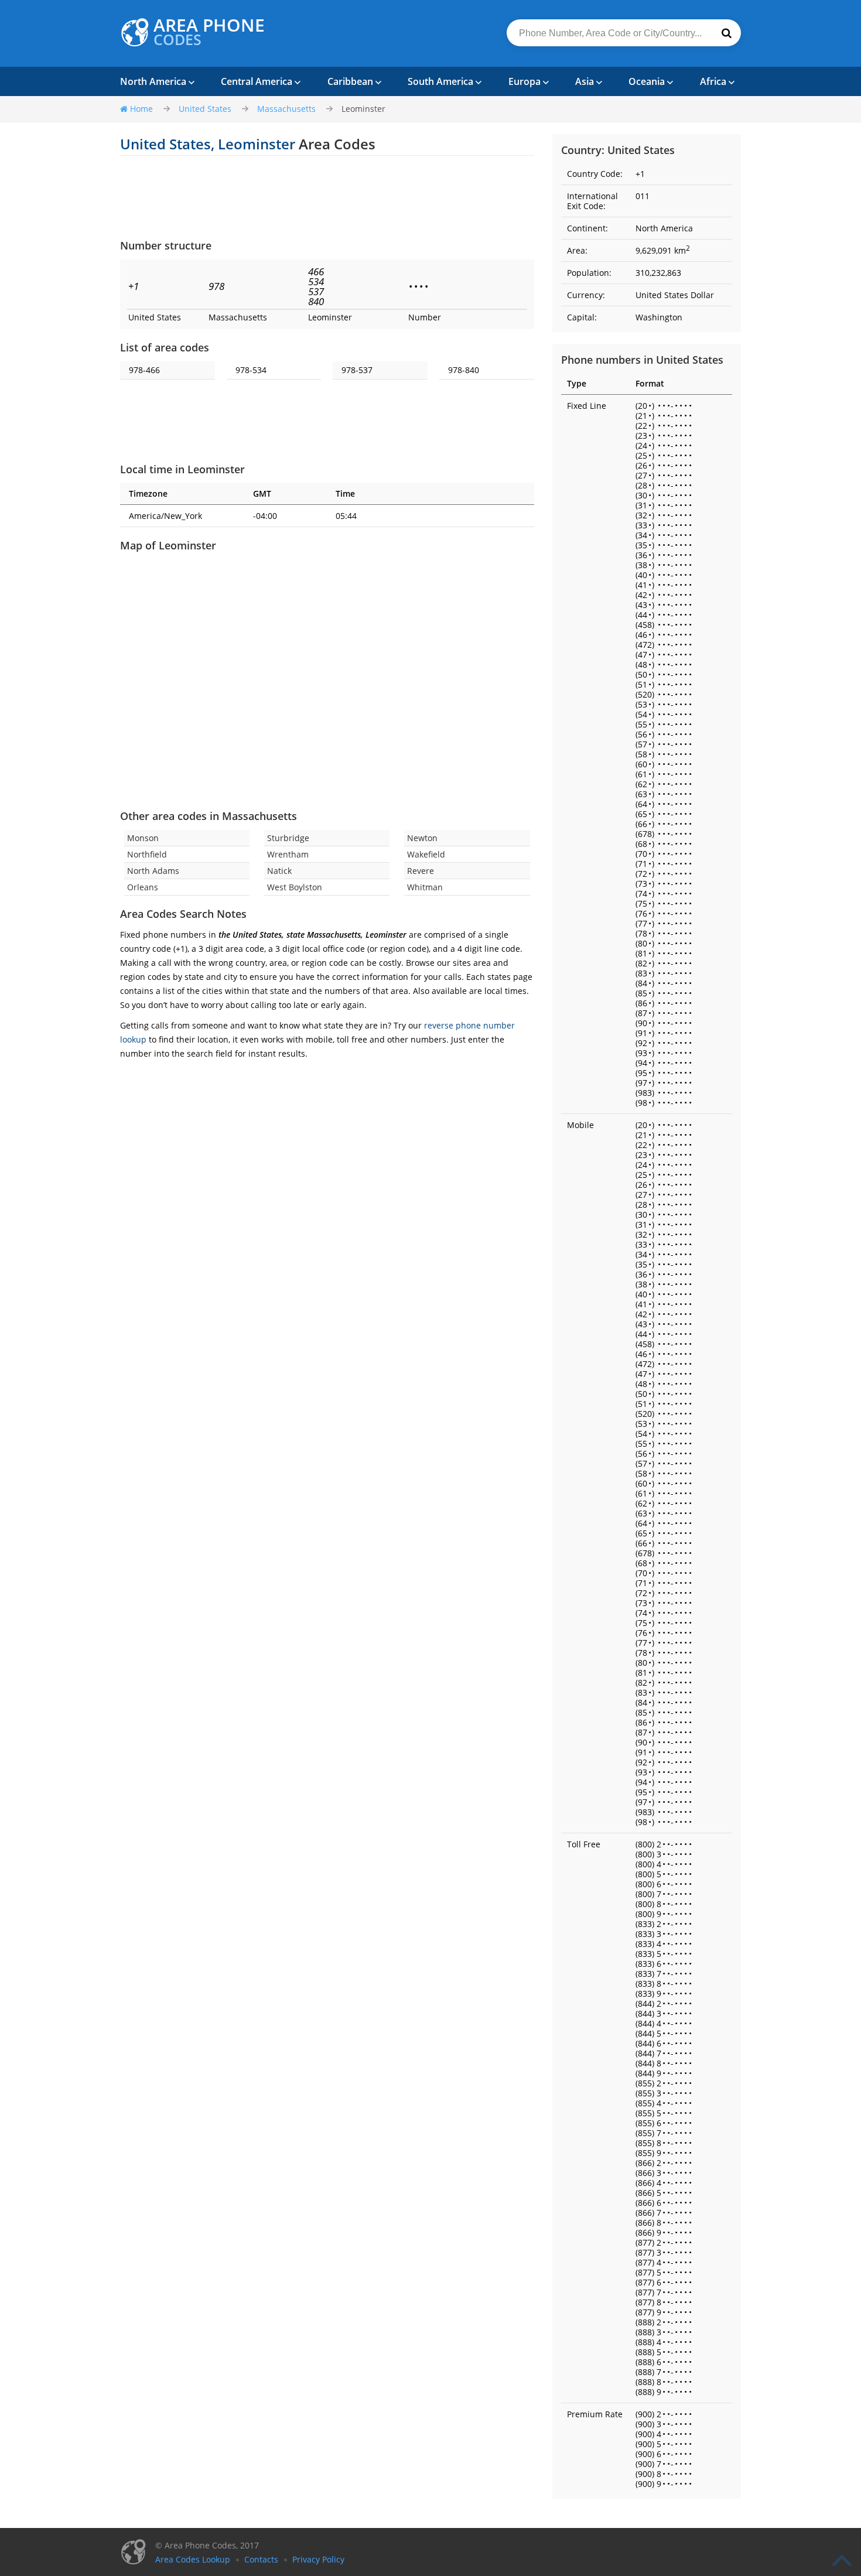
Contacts (261, 2559)
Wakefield (426, 854)
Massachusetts (286, 109)
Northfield (147, 854)
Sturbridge (288, 838)
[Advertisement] (327, 197)
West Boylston (295, 887)
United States (205, 109)
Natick (279, 871)
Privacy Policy (318, 2559)
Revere (421, 871)
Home (141, 109)
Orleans (143, 887)
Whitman (425, 887)
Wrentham (288, 854)
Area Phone (209, 32)
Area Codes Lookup (193, 2559)
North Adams (153, 871)
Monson (143, 838)
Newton (422, 838)
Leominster (363, 109)
